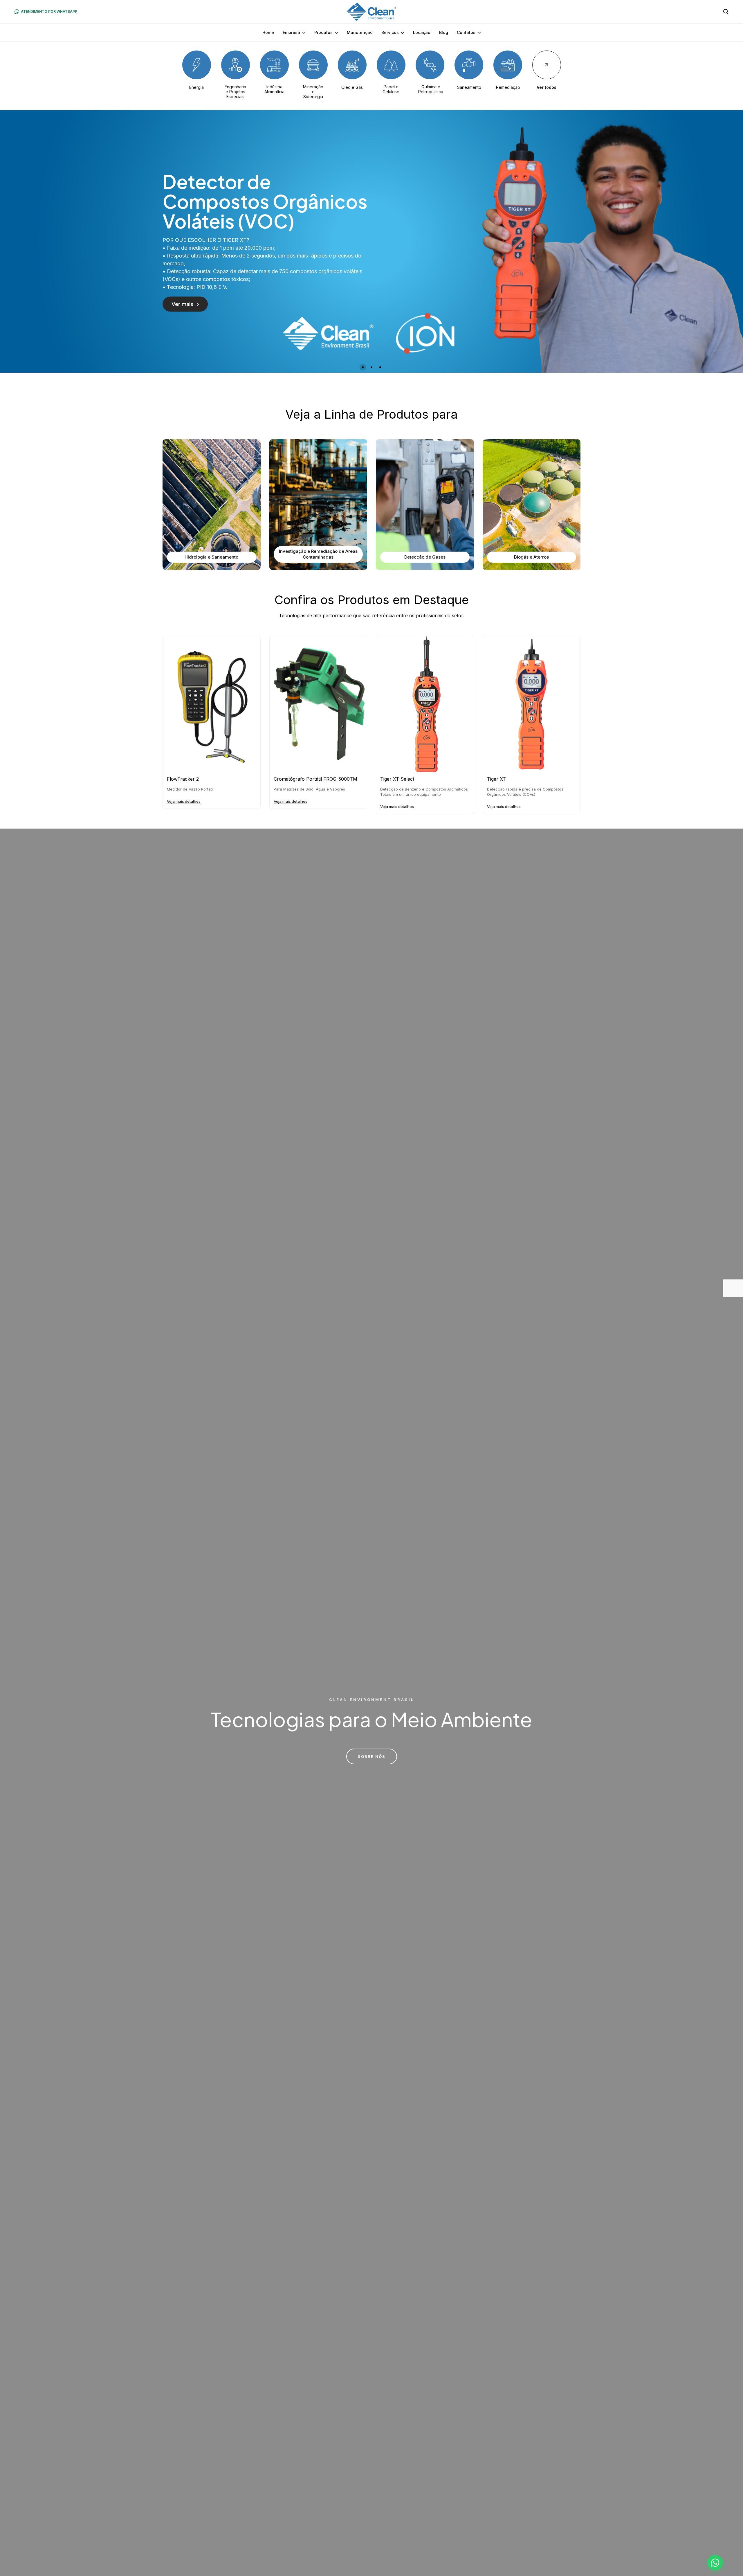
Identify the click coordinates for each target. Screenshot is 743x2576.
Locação (422, 32)
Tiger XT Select (397, 779)
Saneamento (469, 87)
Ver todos (547, 87)
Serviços (390, 32)
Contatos (466, 32)
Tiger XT (496, 779)
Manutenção (360, 32)
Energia (196, 87)
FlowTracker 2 (183, 779)
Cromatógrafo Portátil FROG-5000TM (315, 779)
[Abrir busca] (726, 12)
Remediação (508, 87)
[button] (363, 367)
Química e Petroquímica (431, 89)
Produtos (323, 32)
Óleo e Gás (352, 87)
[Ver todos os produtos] (547, 65)
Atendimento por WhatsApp (49, 11)
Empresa (291, 32)
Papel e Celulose (391, 89)
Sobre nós (372, 1756)
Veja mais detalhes (184, 801)
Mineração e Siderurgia (313, 92)
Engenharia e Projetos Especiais (235, 92)
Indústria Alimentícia (274, 89)
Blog (444, 32)
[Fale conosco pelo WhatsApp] (715, 2563)
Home (268, 32)
